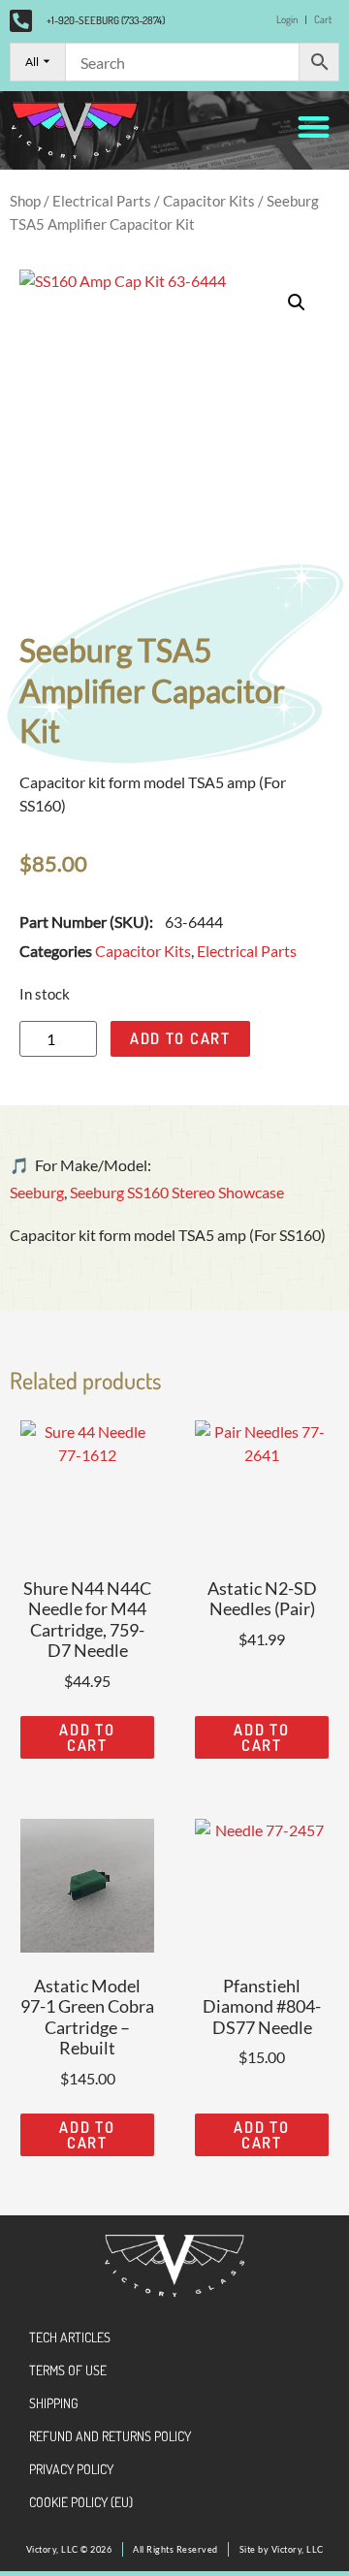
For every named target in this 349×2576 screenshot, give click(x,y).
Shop (25, 201)
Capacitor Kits (209, 201)
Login (287, 19)
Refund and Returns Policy (110, 2436)
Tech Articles (70, 2337)
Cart (323, 19)
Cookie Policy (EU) (81, 2502)
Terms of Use (68, 2370)
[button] (315, 127)
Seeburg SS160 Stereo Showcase (177, 1192)
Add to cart (180, 1038)
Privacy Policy (71, 2469)
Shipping (54, 2403)
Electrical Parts (102, 201)
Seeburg (37, 1192)
